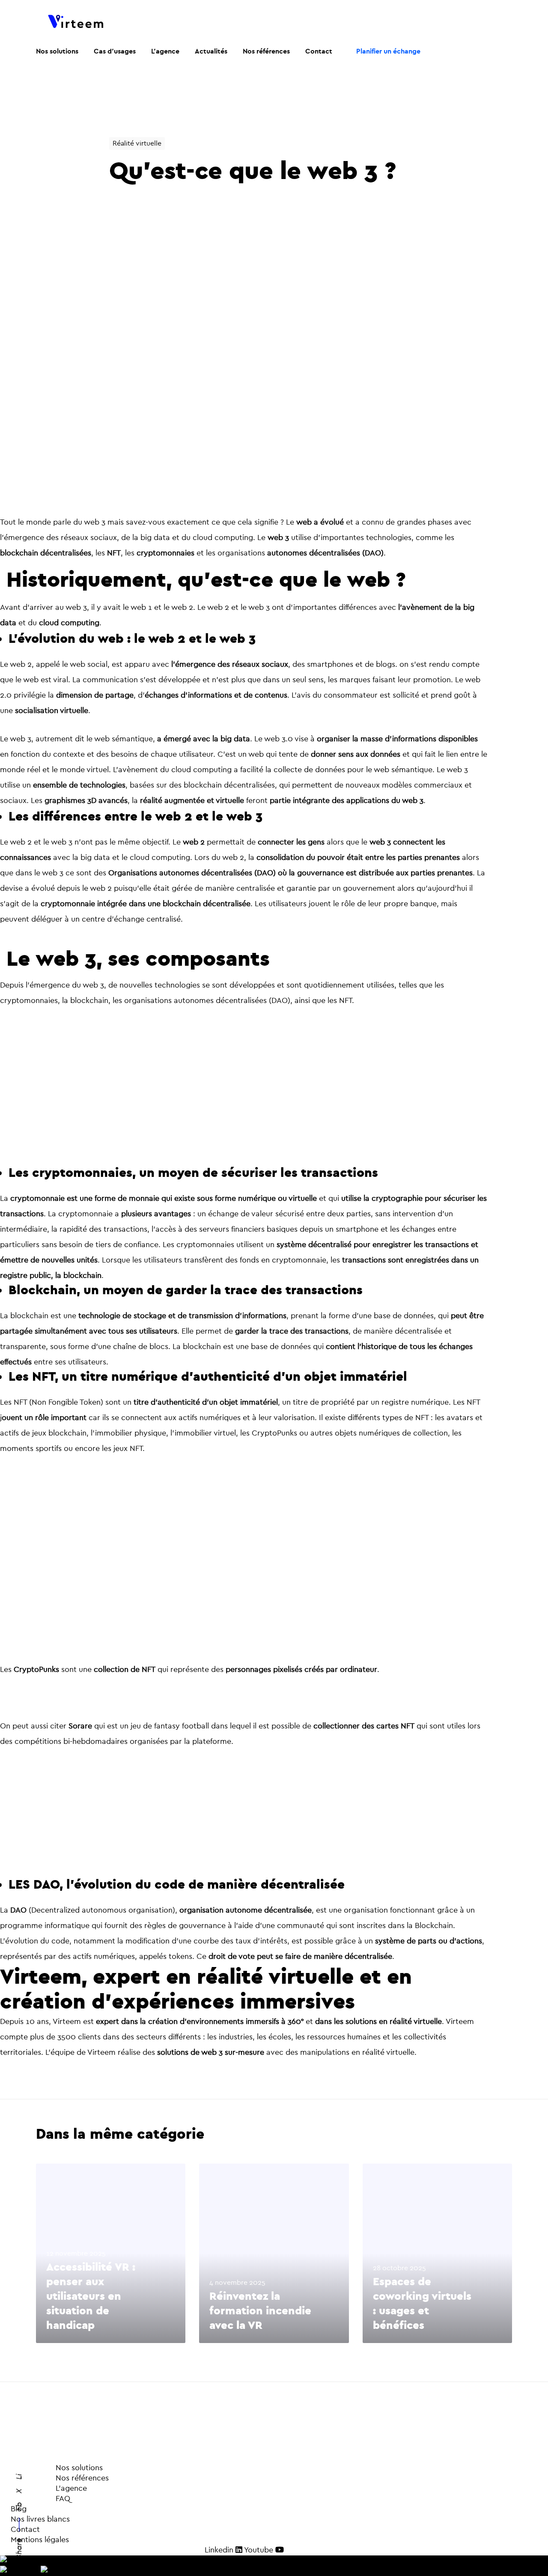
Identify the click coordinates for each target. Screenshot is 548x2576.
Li (19, 2477)
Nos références (60, 2478)
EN (35, 2571)
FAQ (43, 2499)
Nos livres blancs (40, 2519)
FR (28, 2560)
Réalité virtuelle (137, 143)
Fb (19, 2507)
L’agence (49, 2488)
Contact (25, 2530)
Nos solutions (79, 2468)
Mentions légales (40, 2540)
